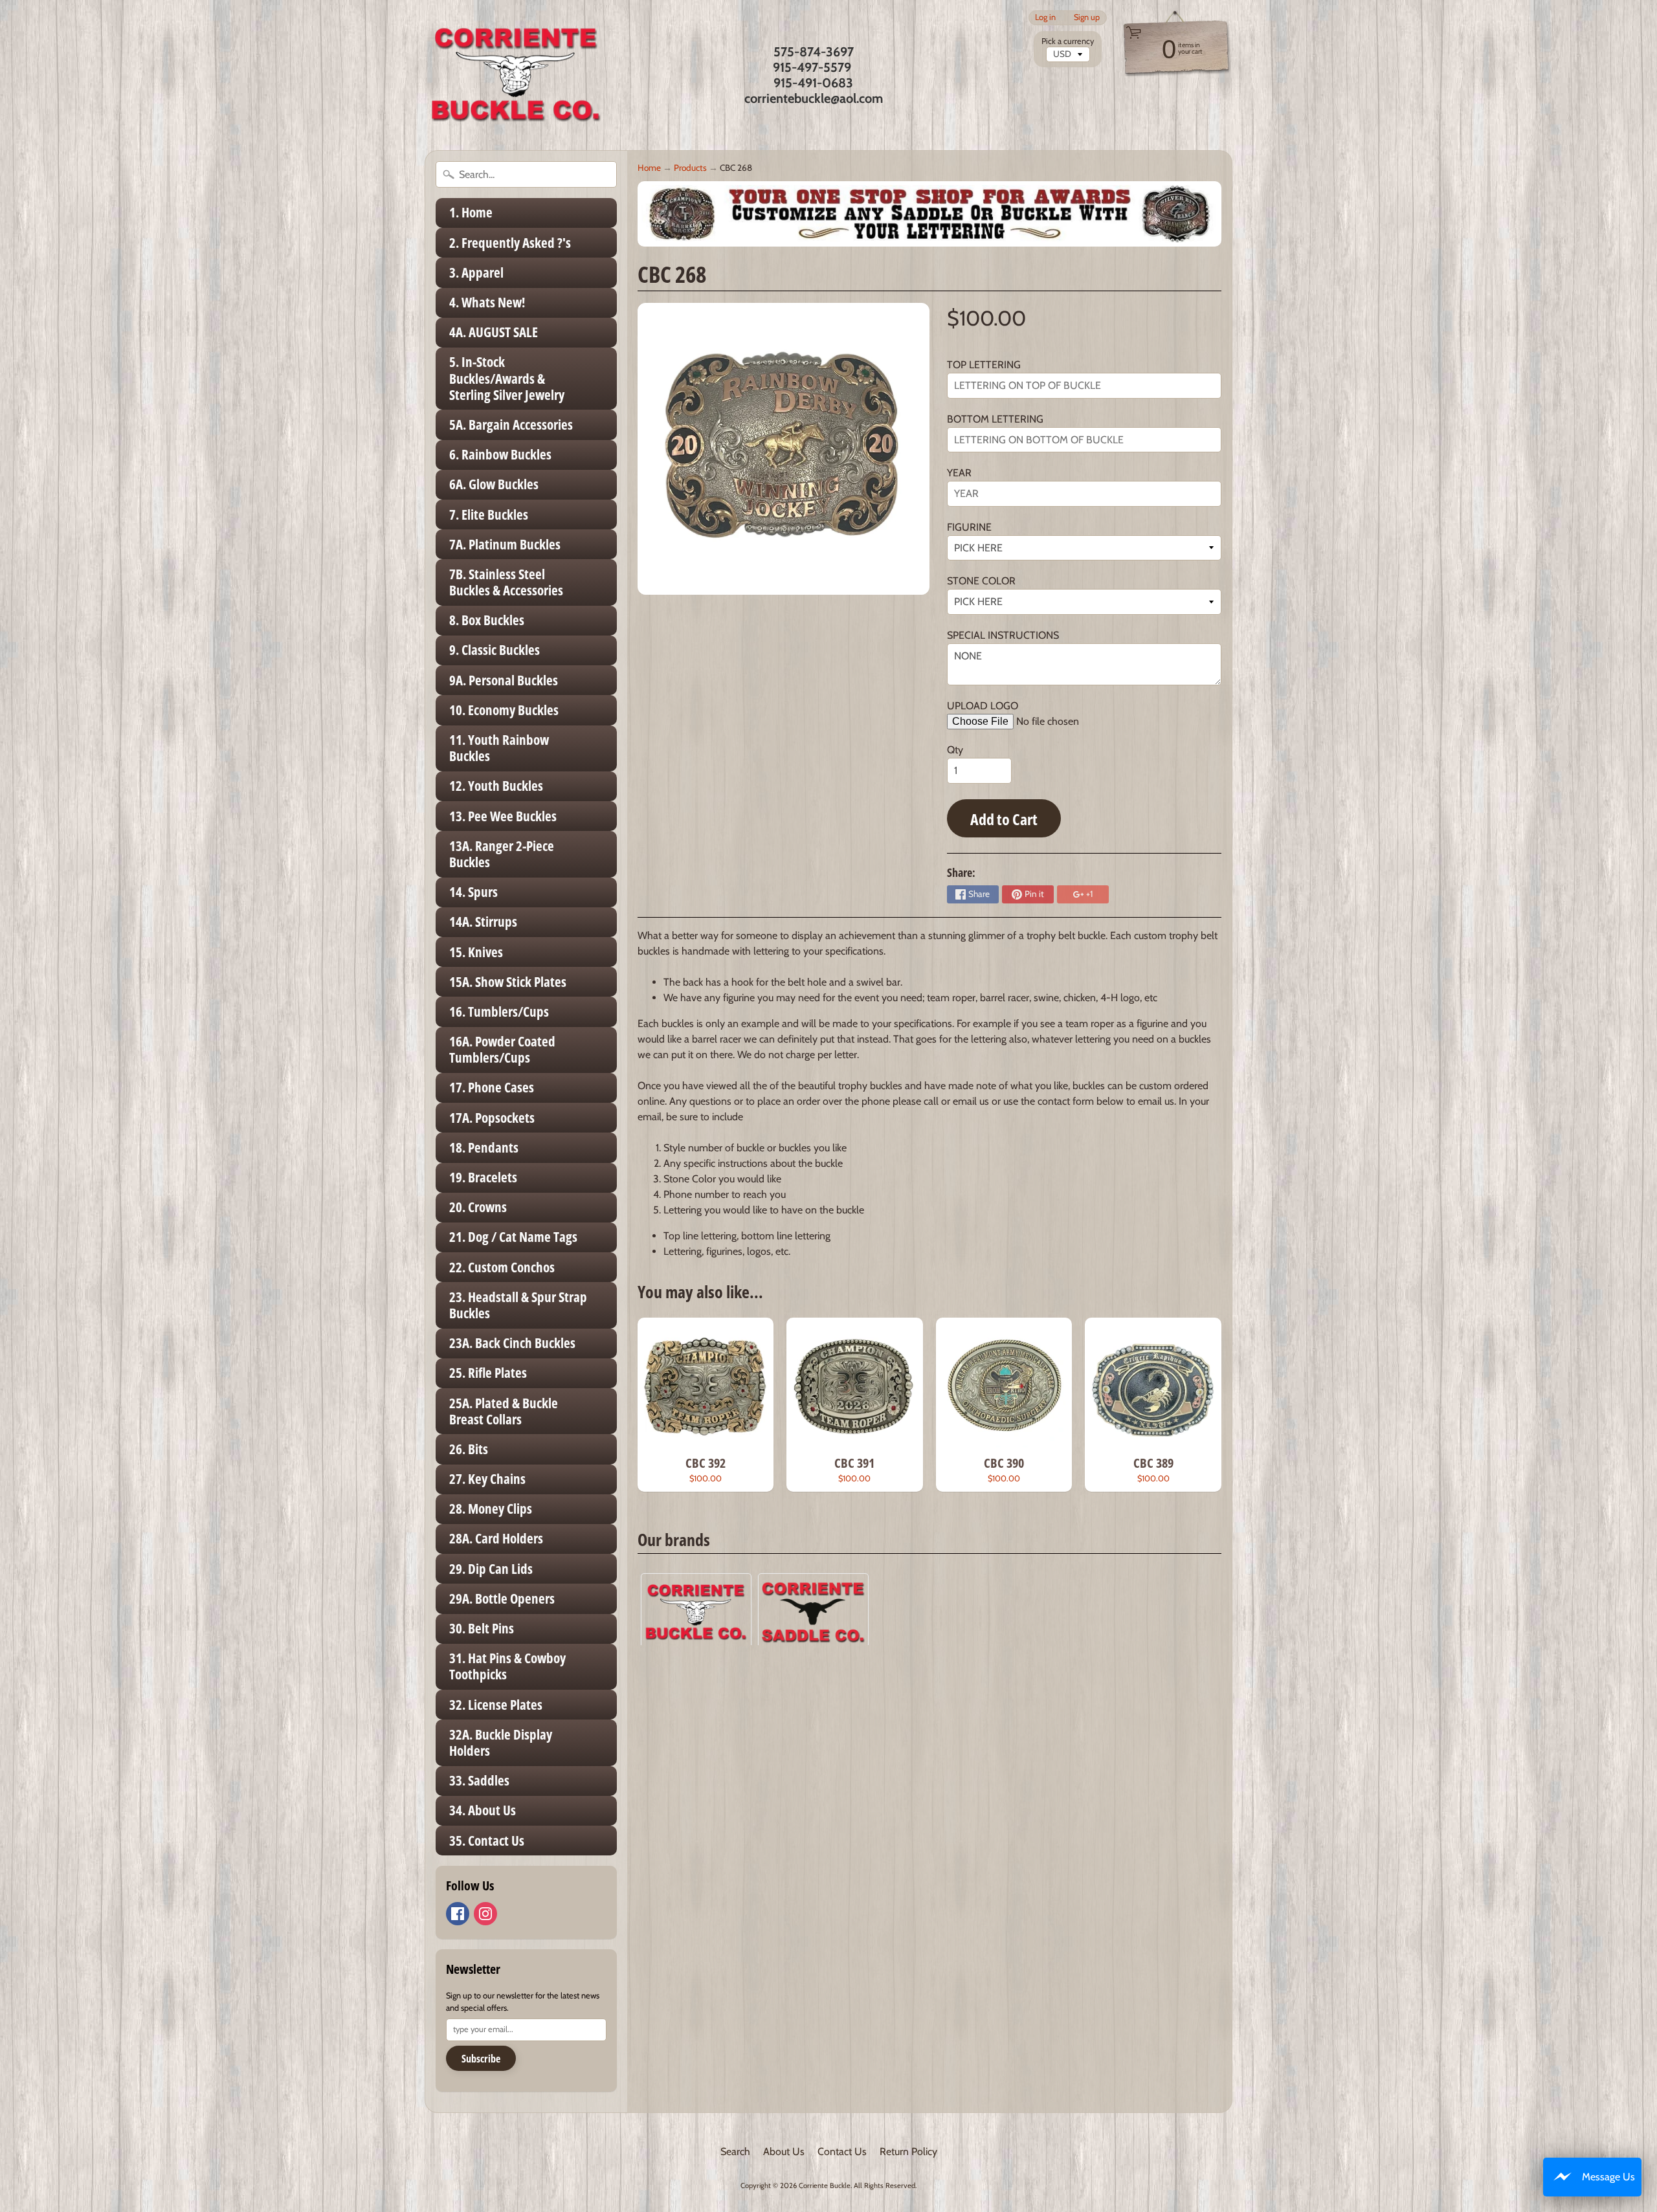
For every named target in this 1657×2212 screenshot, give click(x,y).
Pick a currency (1068, 41)
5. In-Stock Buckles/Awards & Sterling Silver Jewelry (507, 378)
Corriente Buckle (825, 2185)
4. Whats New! (487, 302)
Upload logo (983, 706)
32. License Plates (496, 1705)
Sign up (1087, 18)
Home (649, 168)
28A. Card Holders (496, 1538)
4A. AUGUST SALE (494, 332)
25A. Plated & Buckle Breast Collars (504, 1411)
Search (735, 2151)
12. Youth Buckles (496, 786)
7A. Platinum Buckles (505, 544)
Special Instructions (1003, 635)
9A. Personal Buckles (504, 680)
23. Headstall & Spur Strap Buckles (518, 1305)
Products (690, 168)
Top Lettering (984, 365)
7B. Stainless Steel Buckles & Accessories (506, 582)
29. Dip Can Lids (491, 1569)
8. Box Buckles (487, 620)
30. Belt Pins (482, 1628)
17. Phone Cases (492, 1087)
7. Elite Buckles (489, 514)
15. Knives (476, 952)
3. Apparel (476, 272)
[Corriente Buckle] (516, 75)
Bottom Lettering (995, 419)
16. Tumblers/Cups (499, 1012)
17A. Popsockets (492, 1118)
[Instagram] (485, 1914)
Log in (1045, 18)
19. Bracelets (483, 1177)
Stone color (981, 581)
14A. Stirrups (483, 922)
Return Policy (908, 2151)
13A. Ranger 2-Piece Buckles (502, 854)
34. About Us (483, 1810)
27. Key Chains (487, 1479)
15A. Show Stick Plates (508, 982)
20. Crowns (478, 1207)
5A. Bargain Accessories (511, 425)
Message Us (1608, 2177)
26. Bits (469, 1449)
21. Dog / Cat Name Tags (513, 1237)
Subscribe (481, 2059)
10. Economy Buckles (504, 710)
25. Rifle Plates (488, 1373)
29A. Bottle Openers (502, 1598)
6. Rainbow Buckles (500, 454)
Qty (955, 750)
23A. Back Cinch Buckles (512, 1343)
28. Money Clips (491, 1509)
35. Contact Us (487, 1841)
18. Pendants (484, 1147)
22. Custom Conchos (502, 1267)
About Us (784, 2151)
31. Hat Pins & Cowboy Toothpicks (507, 1666)
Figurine (969, 527)
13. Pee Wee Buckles (503, 816)
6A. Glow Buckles (494, 484)
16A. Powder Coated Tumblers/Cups (502, 1049)
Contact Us (842, 2151)
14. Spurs (473, 892)
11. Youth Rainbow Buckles (499, 748)
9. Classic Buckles (495, 650)
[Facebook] (458, 1914)
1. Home (471, 212)
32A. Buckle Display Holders (501, 1742)
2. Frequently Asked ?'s (510, 243)
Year (959, 473)
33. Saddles (479, 1780)
